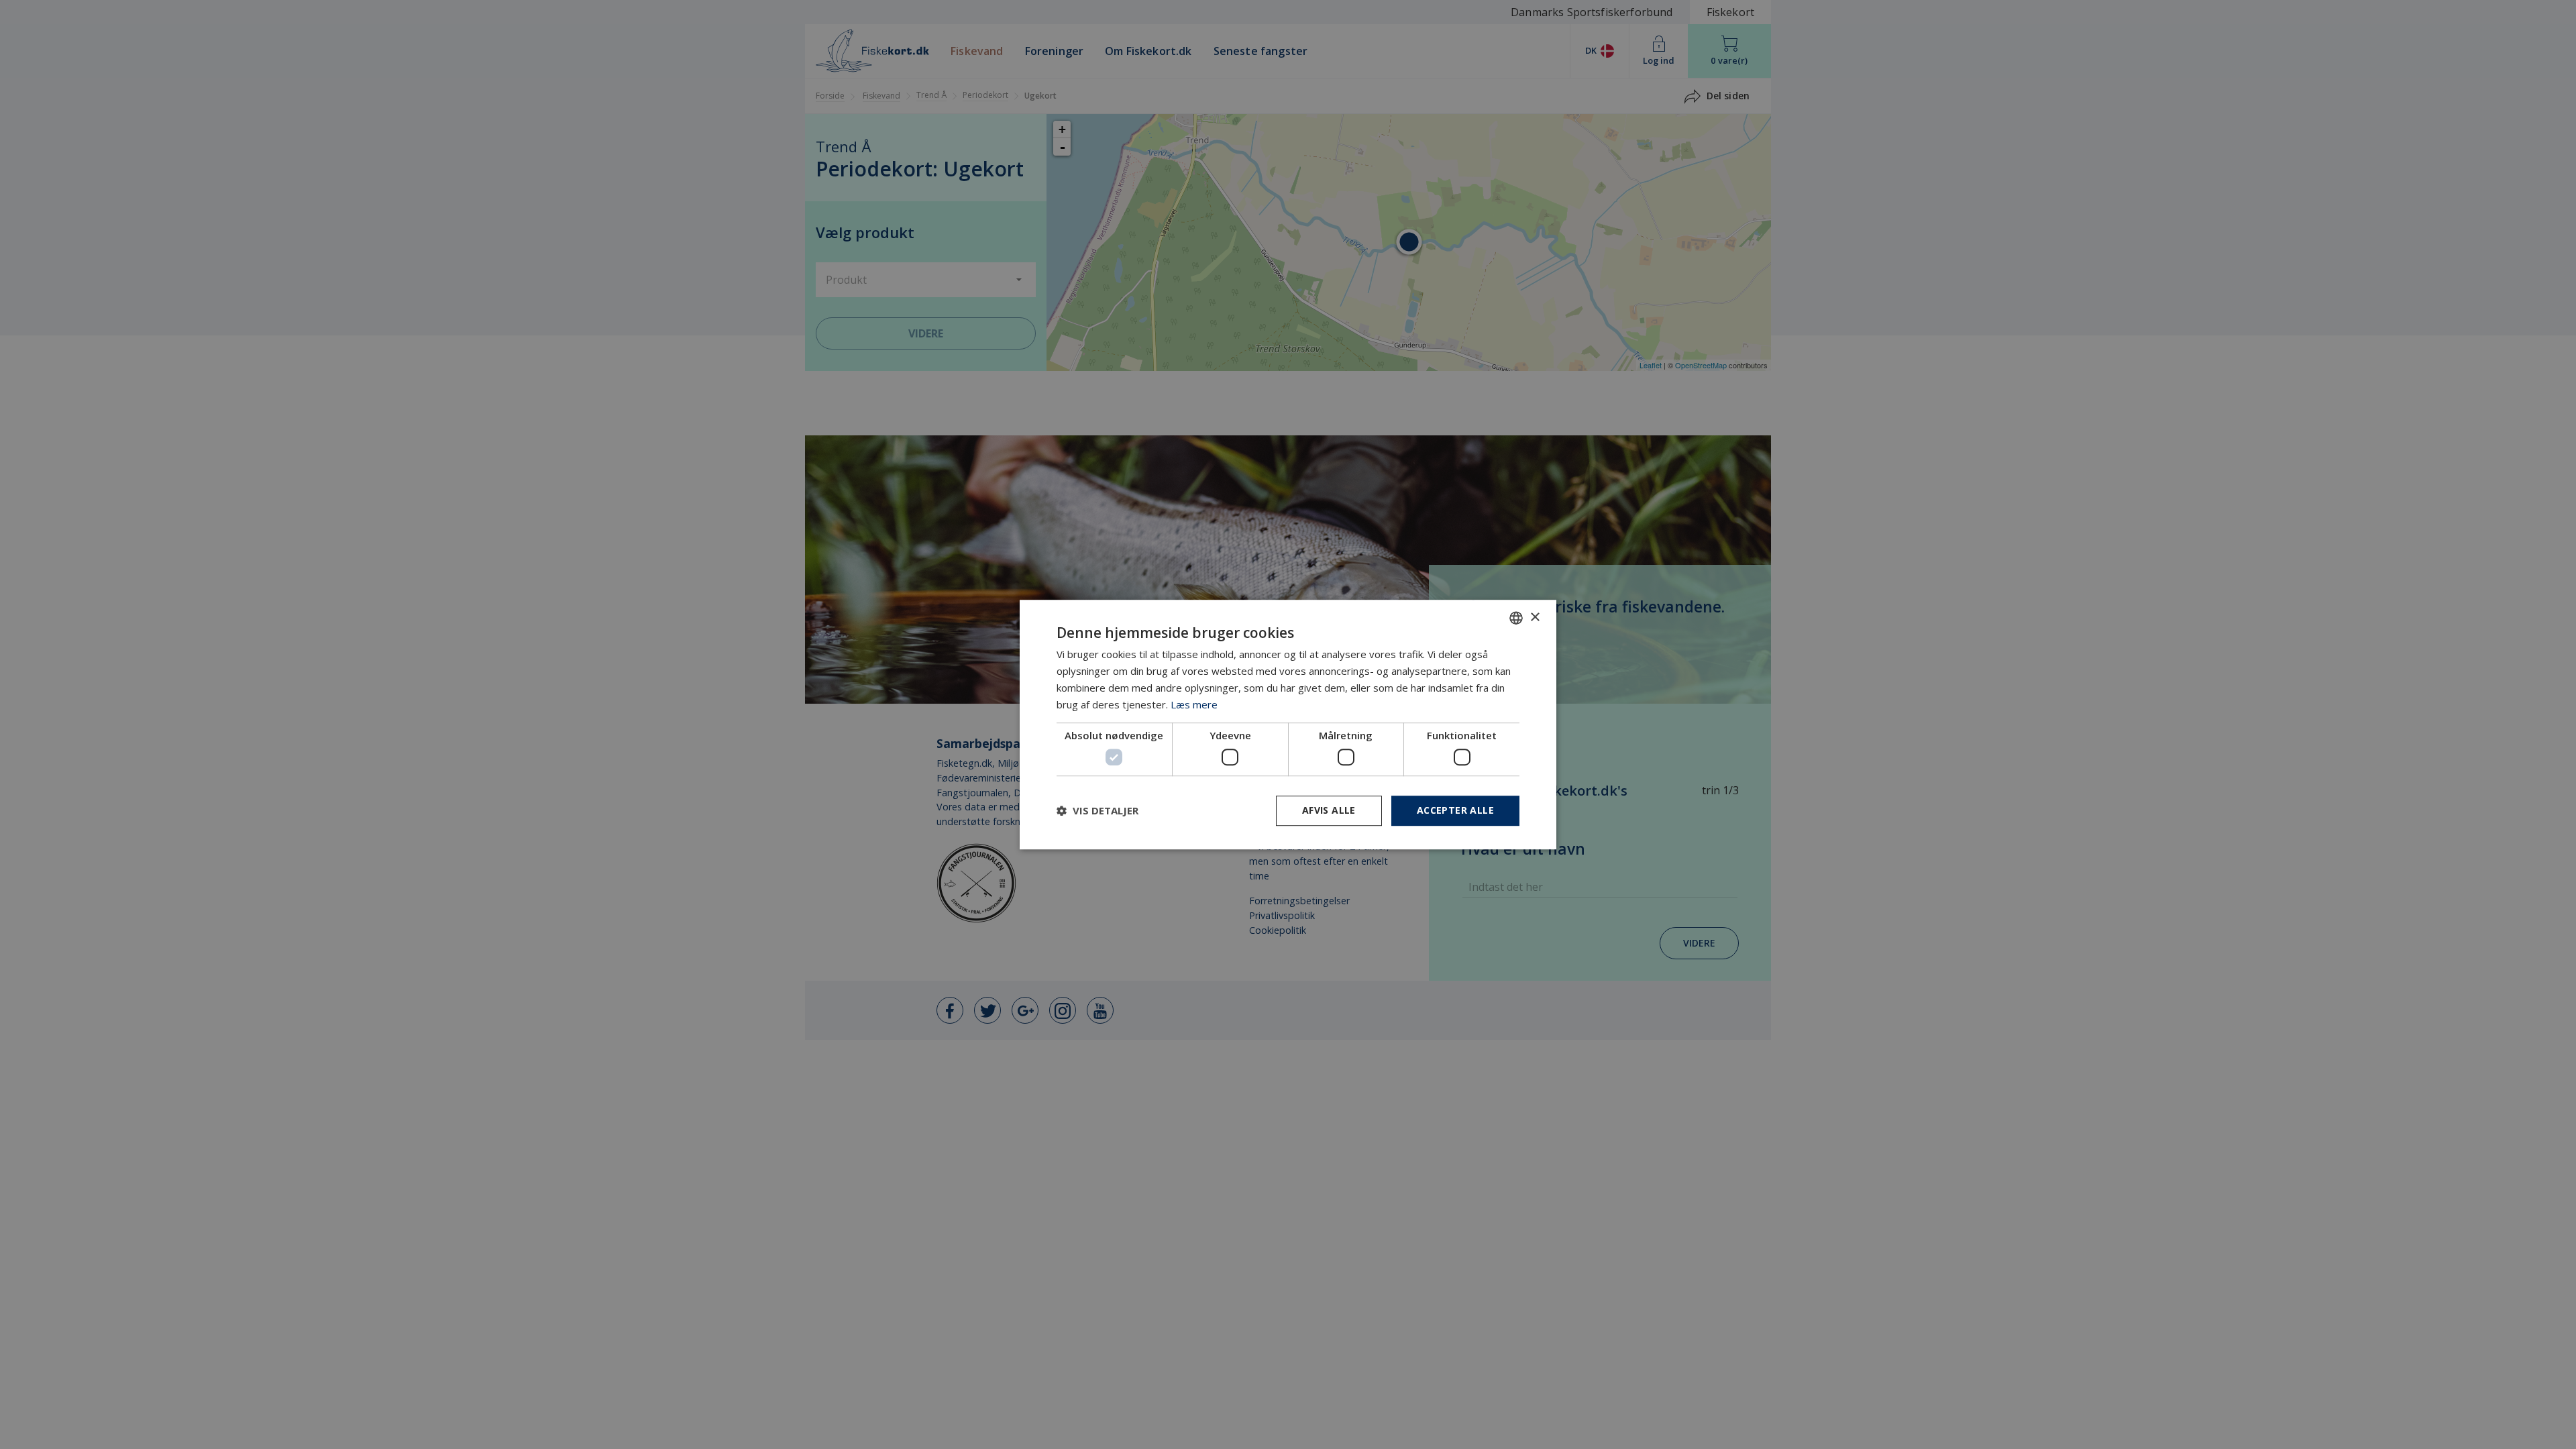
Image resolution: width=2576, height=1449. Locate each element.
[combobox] (1516, 618)
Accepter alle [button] (1455, 810)
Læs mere (1194, 704)
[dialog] (1288, 724)
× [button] (1535, 618)
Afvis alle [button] (1329, 810)
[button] (1097, 810)
